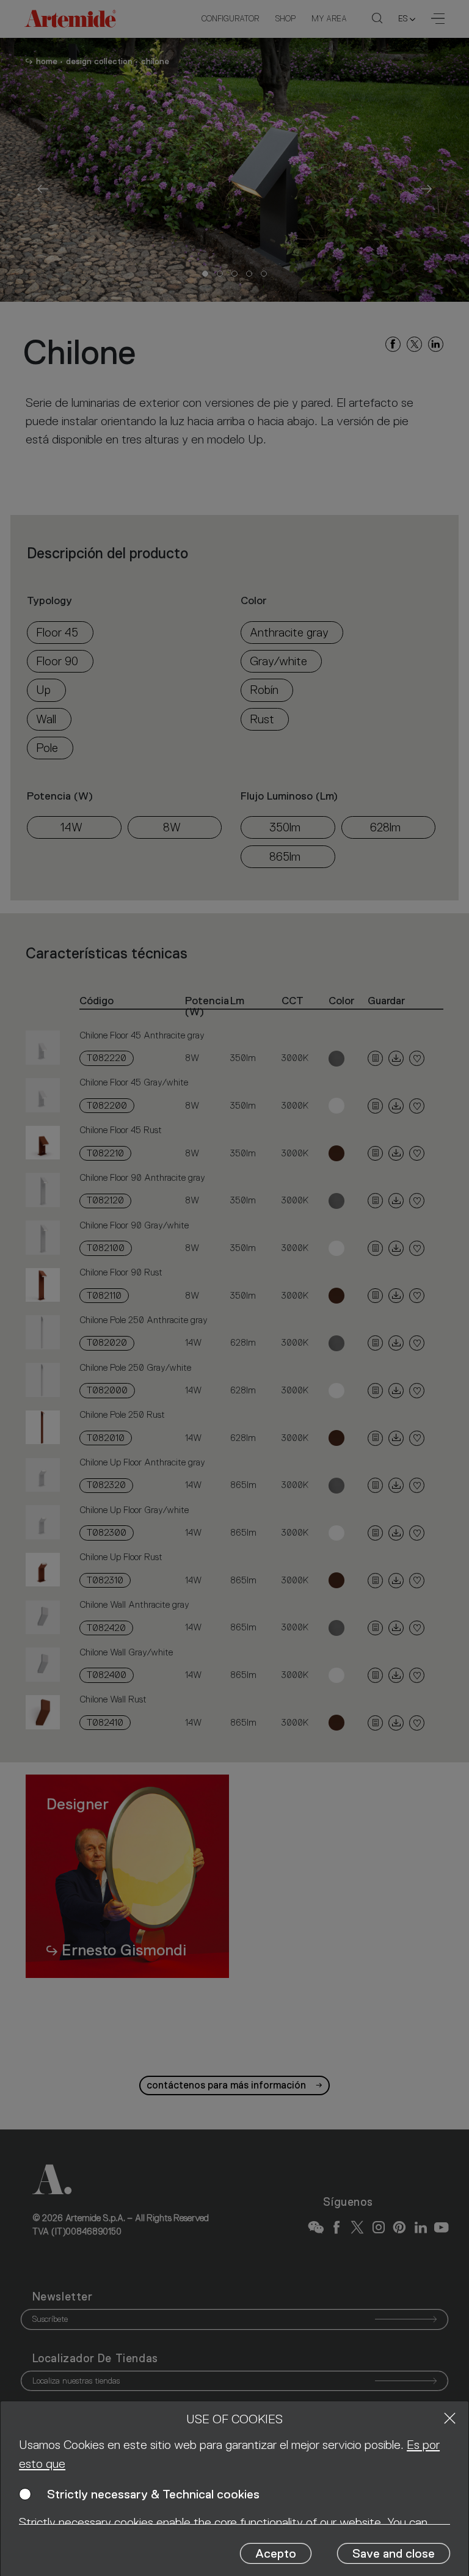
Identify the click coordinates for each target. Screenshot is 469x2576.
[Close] (450, 2418)
